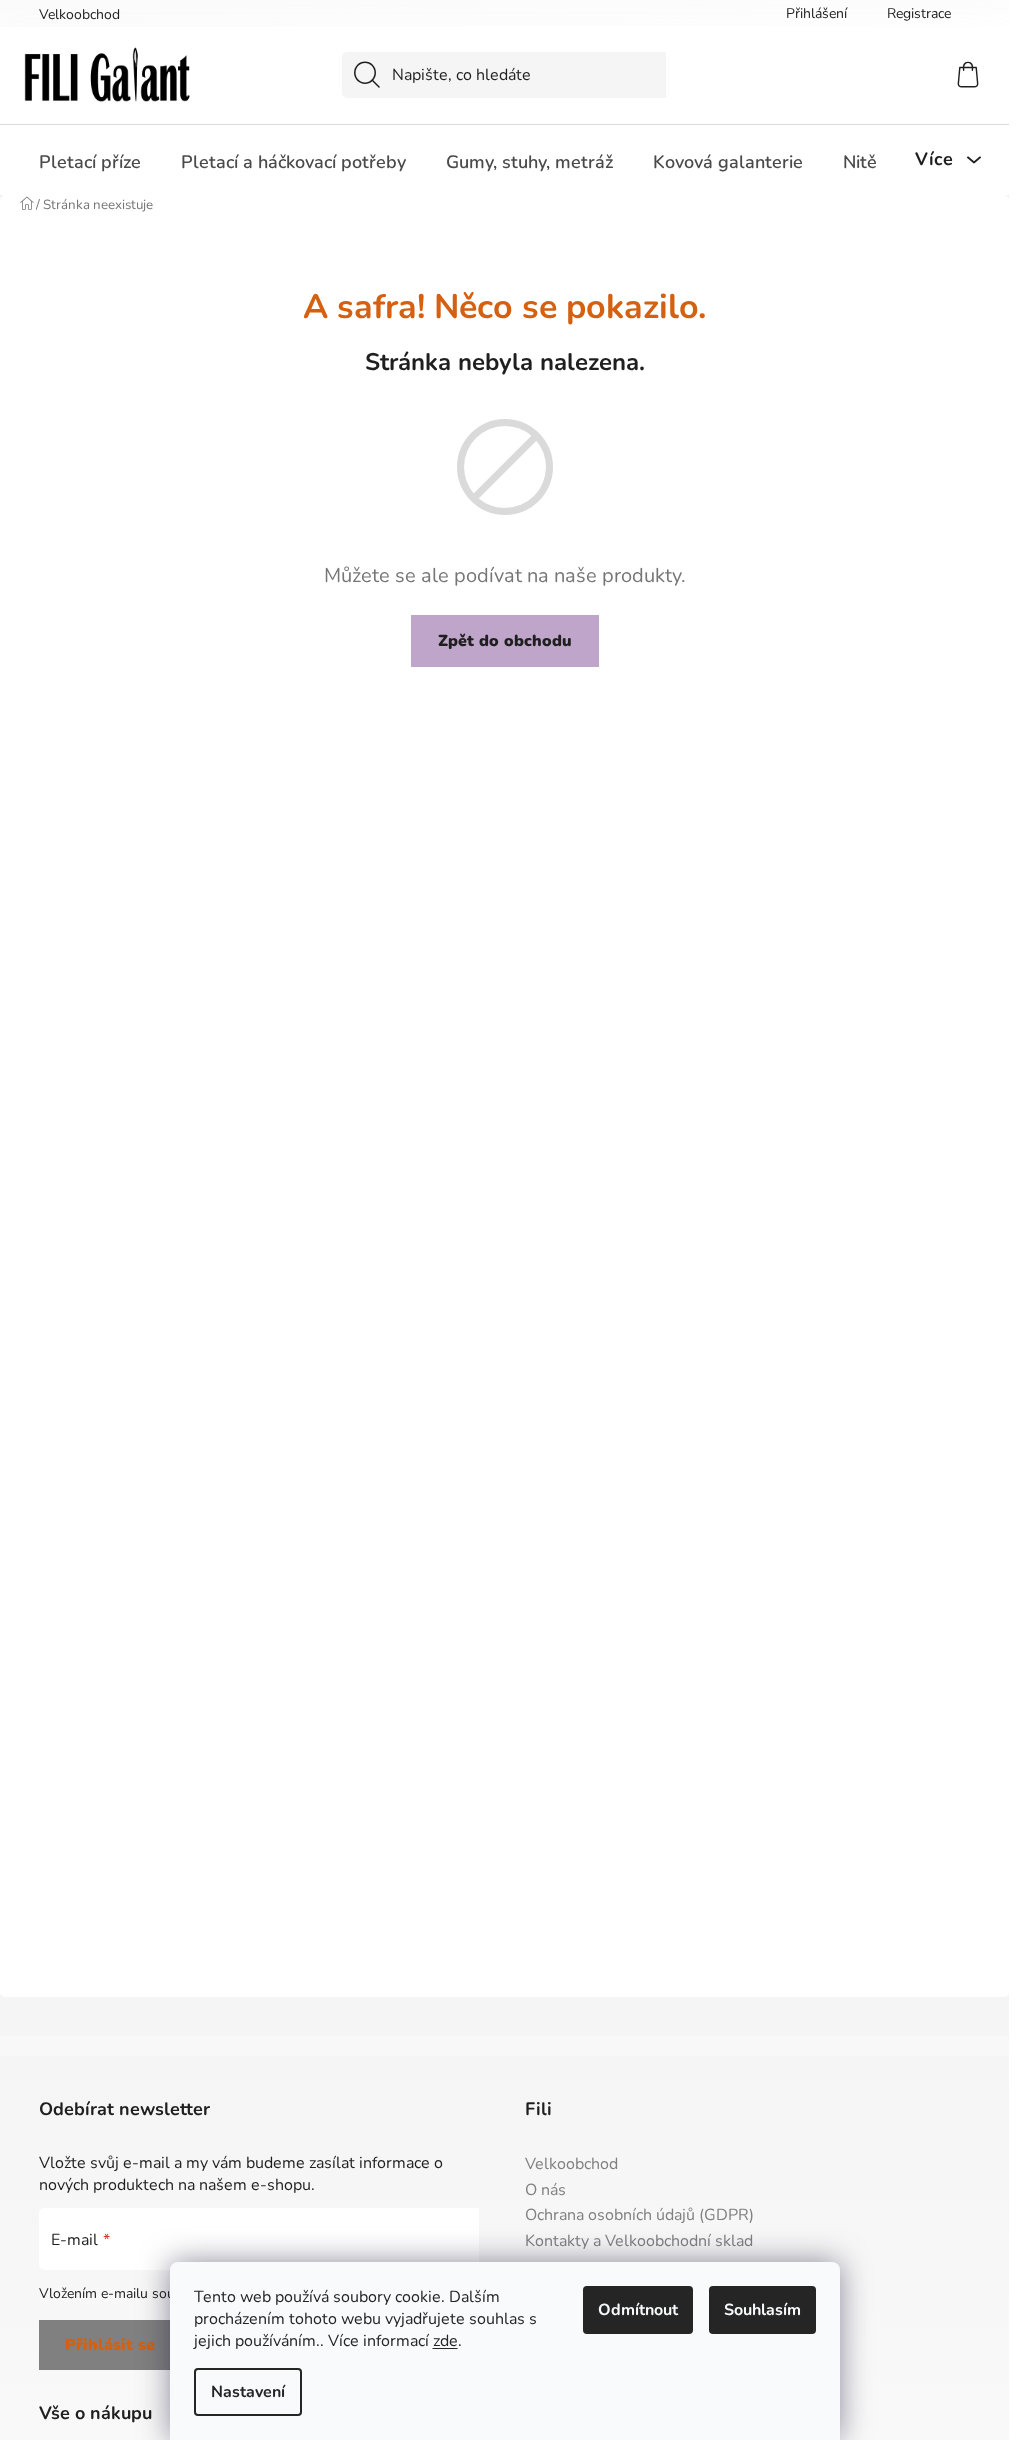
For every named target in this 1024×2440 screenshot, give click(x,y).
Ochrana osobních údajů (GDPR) (639, 2216)
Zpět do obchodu (505, 641)
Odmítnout (638, 2310)
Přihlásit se (110, 2345)
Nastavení (248, 2392)
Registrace (919, 13)
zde (445, 2341)
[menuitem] (90, 162)
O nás (545, 2191)
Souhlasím (762, 2310)
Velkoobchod (79, 14)
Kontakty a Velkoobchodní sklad (639, 2242)
